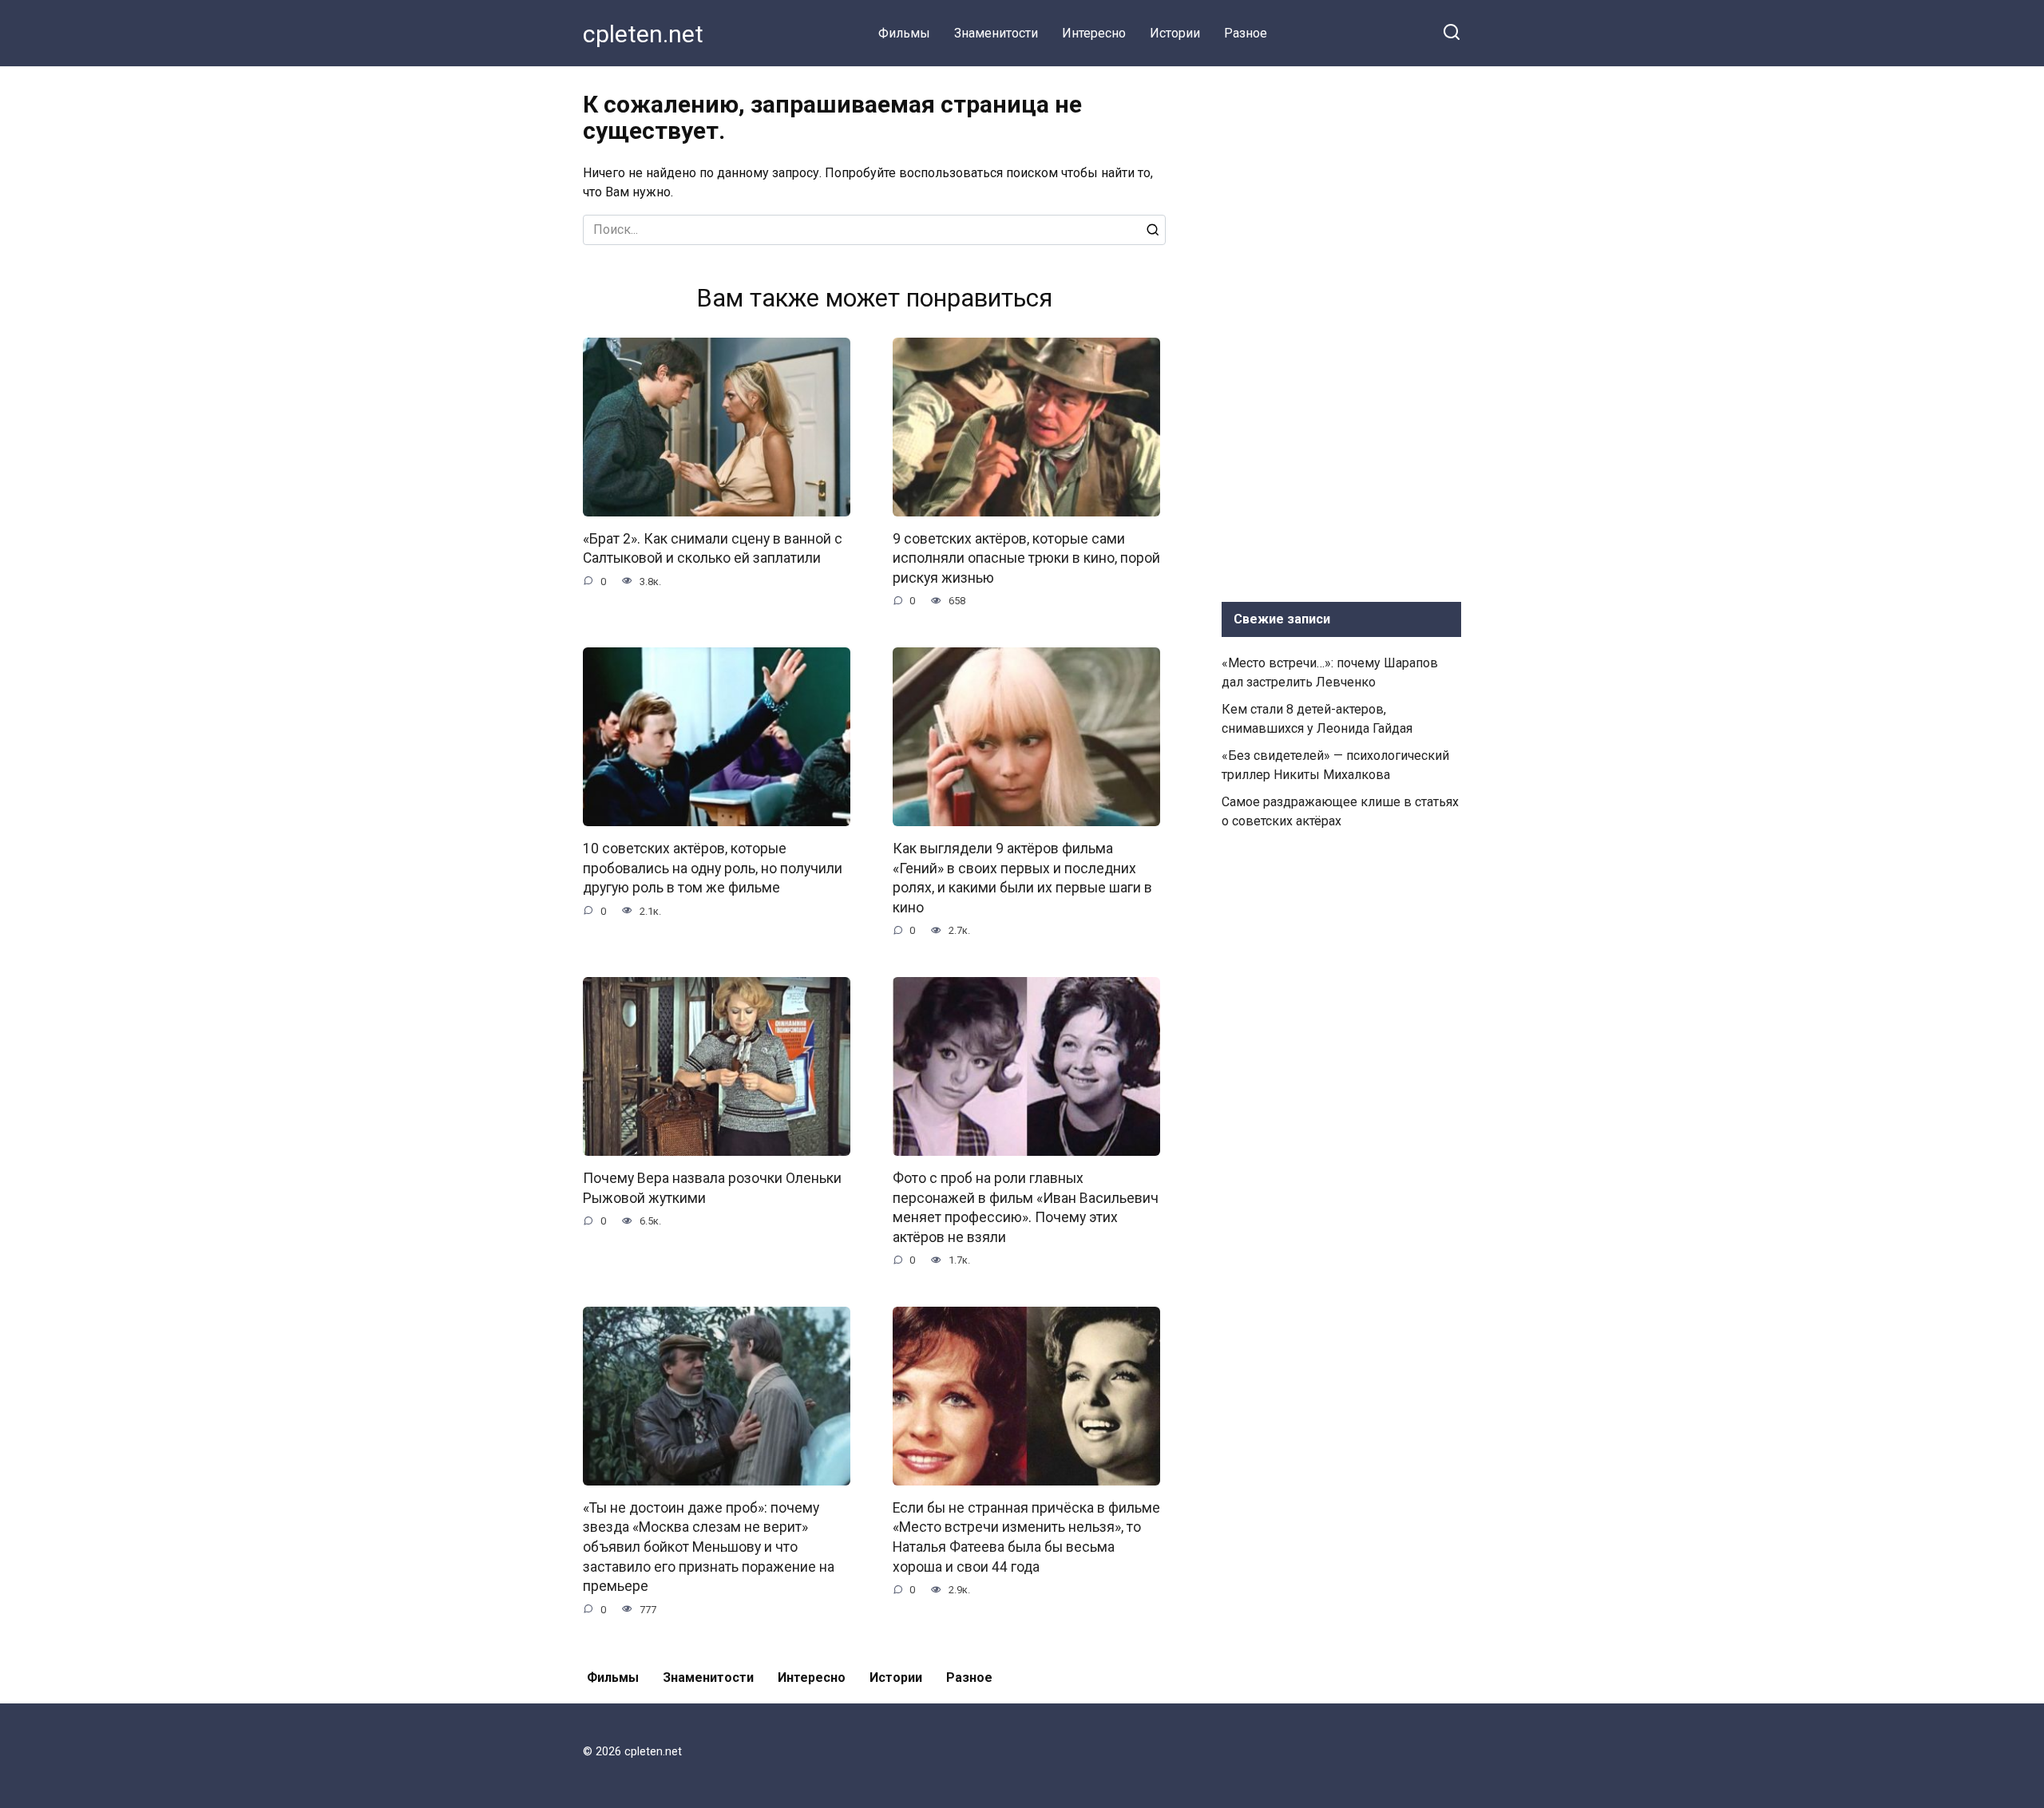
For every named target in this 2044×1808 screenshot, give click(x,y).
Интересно (1094, 33)
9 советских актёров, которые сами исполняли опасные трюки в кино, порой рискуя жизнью (1026, 558)
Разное (1246, 33)
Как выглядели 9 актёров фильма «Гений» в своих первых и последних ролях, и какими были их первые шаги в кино (1022, 878)
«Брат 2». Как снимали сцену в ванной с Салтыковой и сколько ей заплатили (713, 549)
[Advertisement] (1341, 330)
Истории (1175, 33)
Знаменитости (996, 33)
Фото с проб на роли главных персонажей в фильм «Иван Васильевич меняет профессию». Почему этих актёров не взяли (1026, 1208)
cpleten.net (643, 34)
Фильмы (904, 33)
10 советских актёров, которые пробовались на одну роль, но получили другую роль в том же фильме (713, 868)
